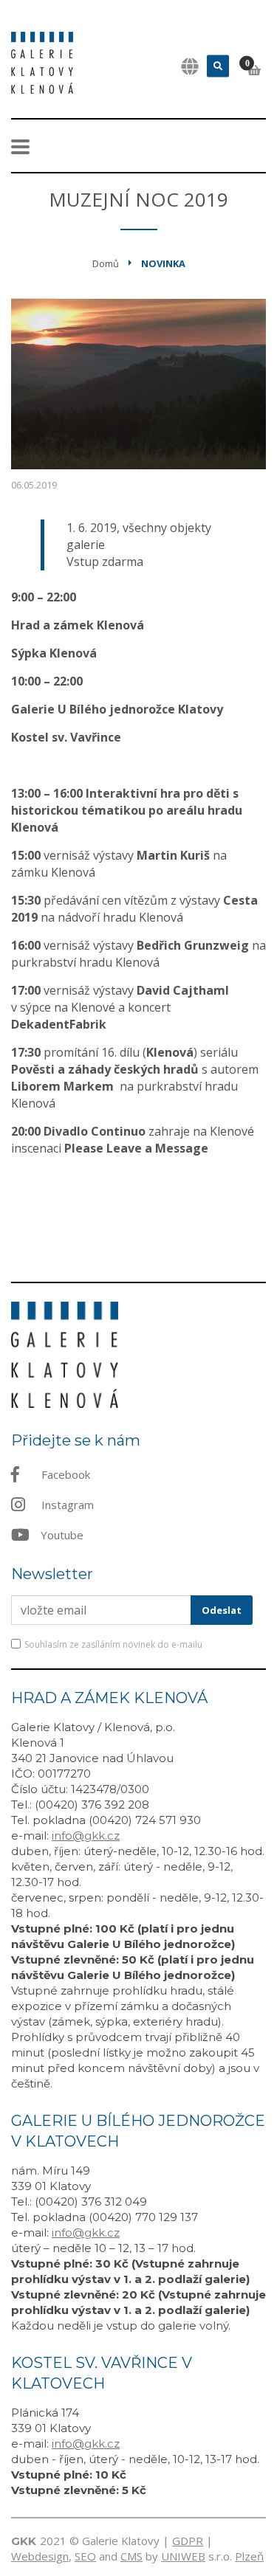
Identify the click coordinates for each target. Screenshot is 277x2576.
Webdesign (40, 2556)
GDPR (188, 2541)
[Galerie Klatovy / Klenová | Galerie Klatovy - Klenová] (42, 61)
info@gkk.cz (86, 1836)
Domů (106, 263)
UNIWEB (183, 2556)
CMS (131, 2556)
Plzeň (249, 2556)
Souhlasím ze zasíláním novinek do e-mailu (113, 1644)
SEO (85, 2556)
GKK (24, 2541)
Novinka (163, 263)
